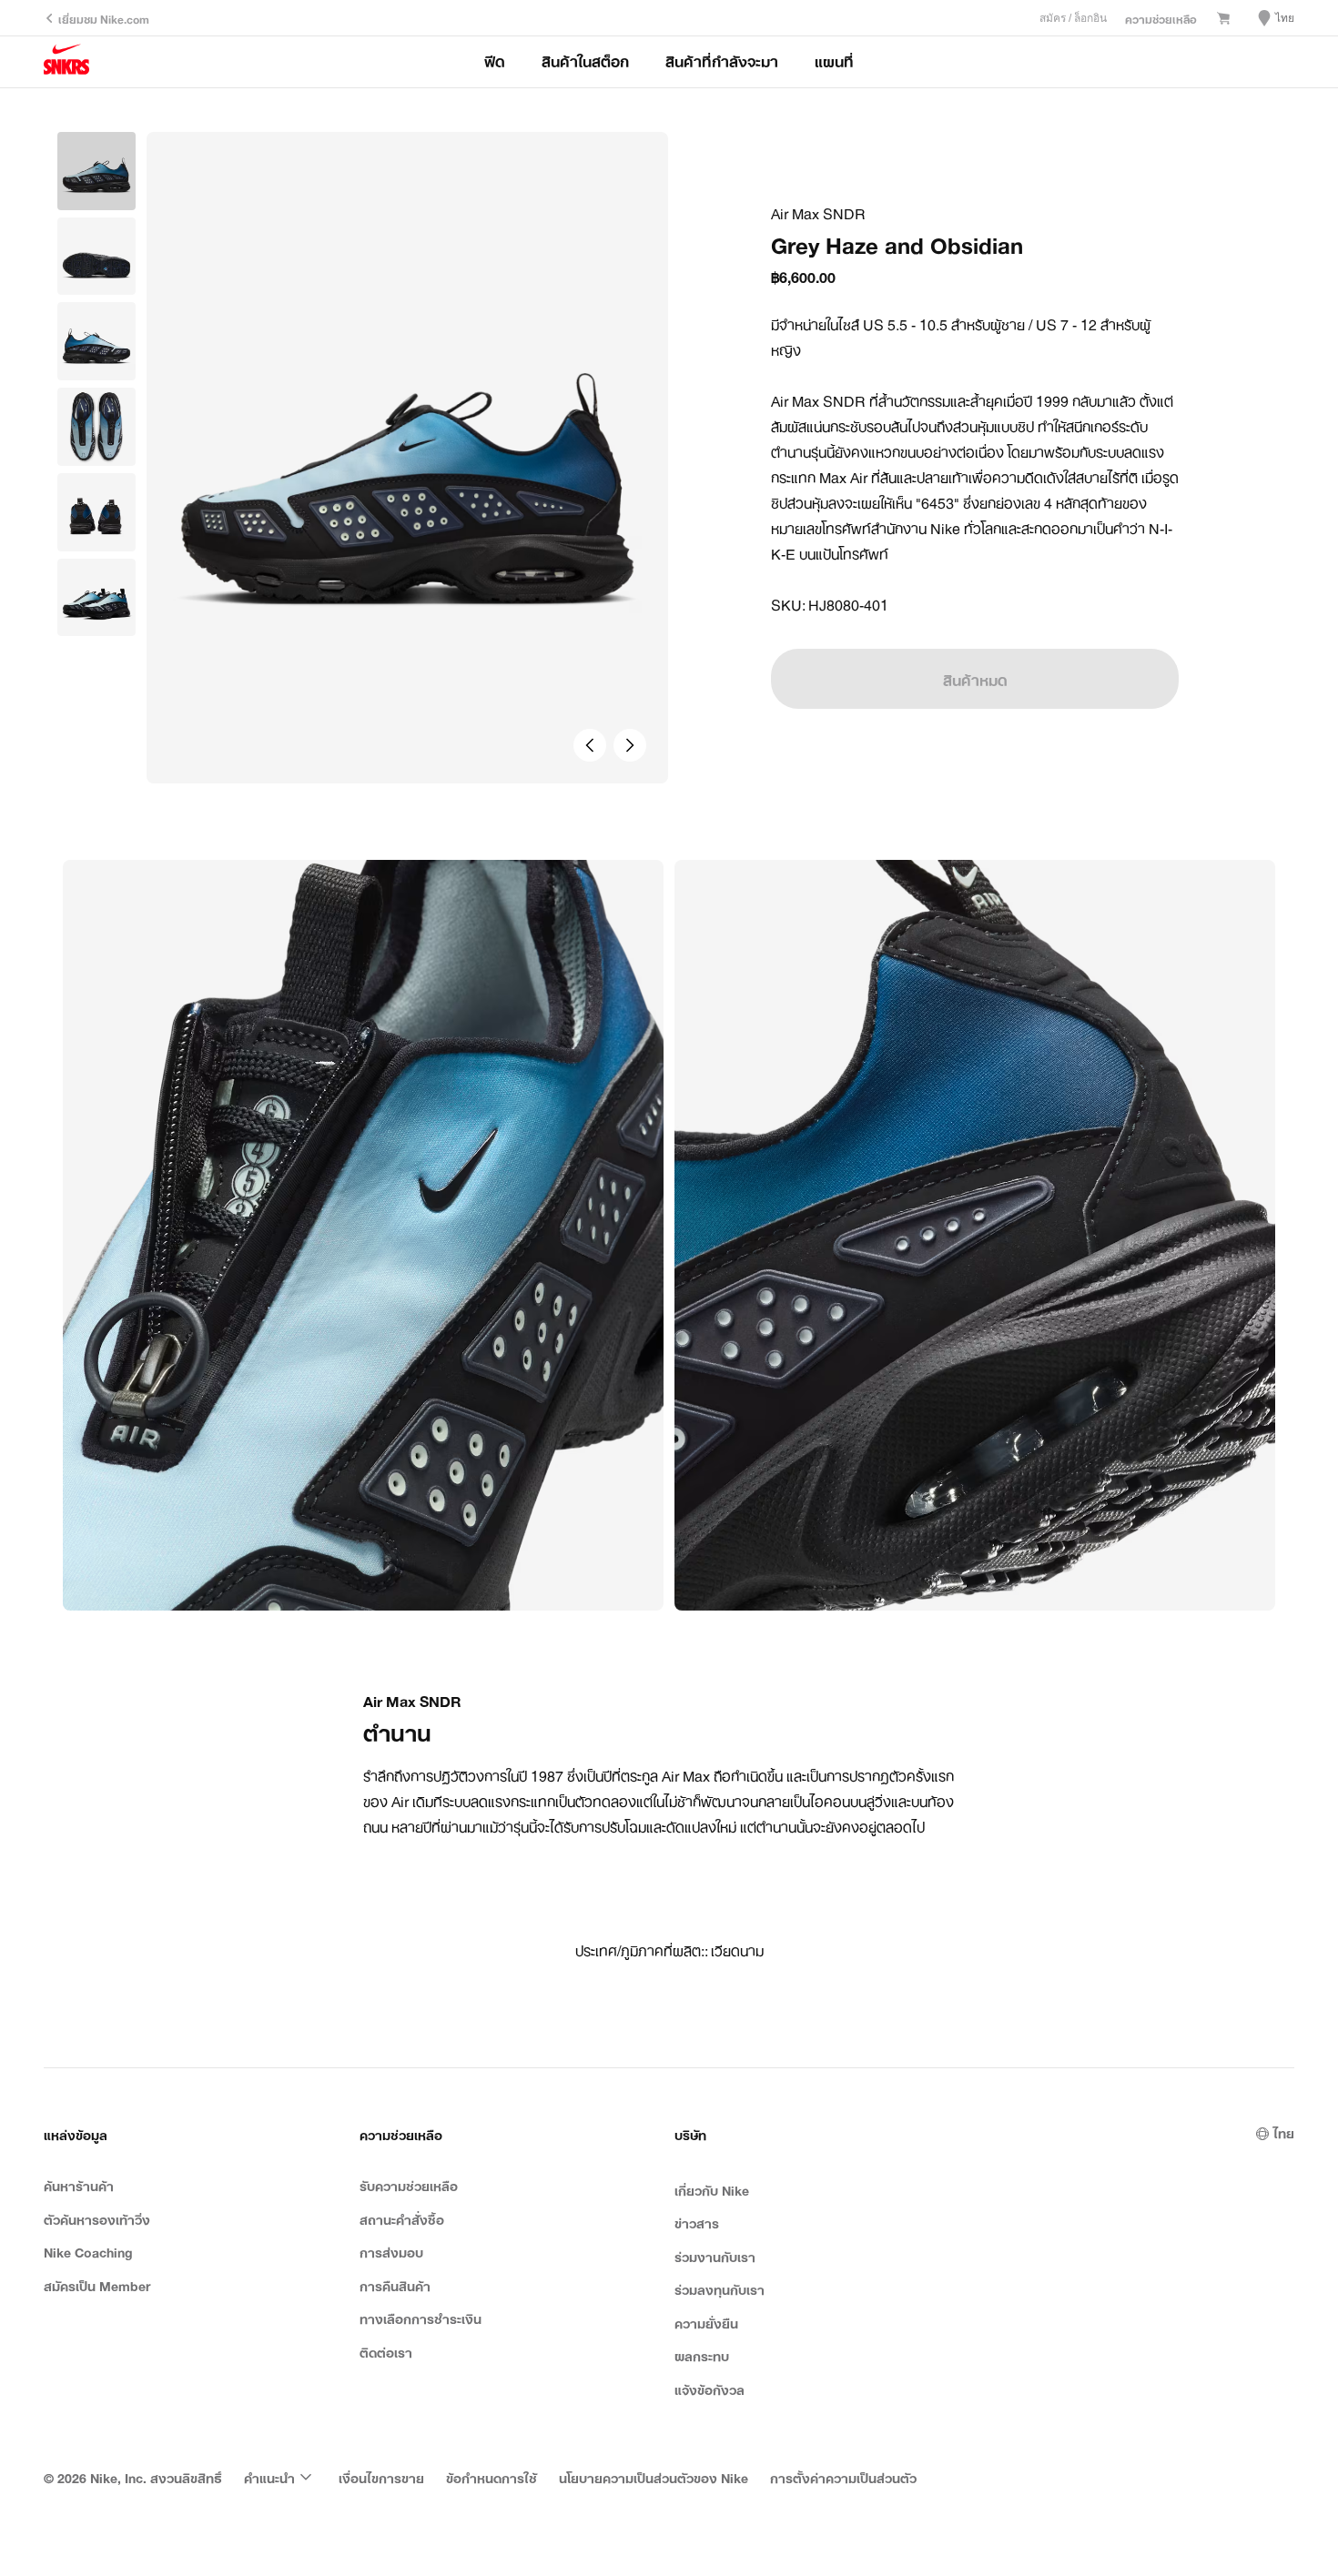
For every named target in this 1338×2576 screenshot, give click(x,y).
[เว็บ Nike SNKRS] (66, 62)
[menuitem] (280, 2477)
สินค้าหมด (975, 679)
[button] (96, 257)
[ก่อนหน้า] (590, 745)
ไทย (1284, 2132)
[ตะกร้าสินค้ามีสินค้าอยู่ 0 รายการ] (1223, 19)
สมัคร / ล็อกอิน (1073, 18)
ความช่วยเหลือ (1161, 18)
